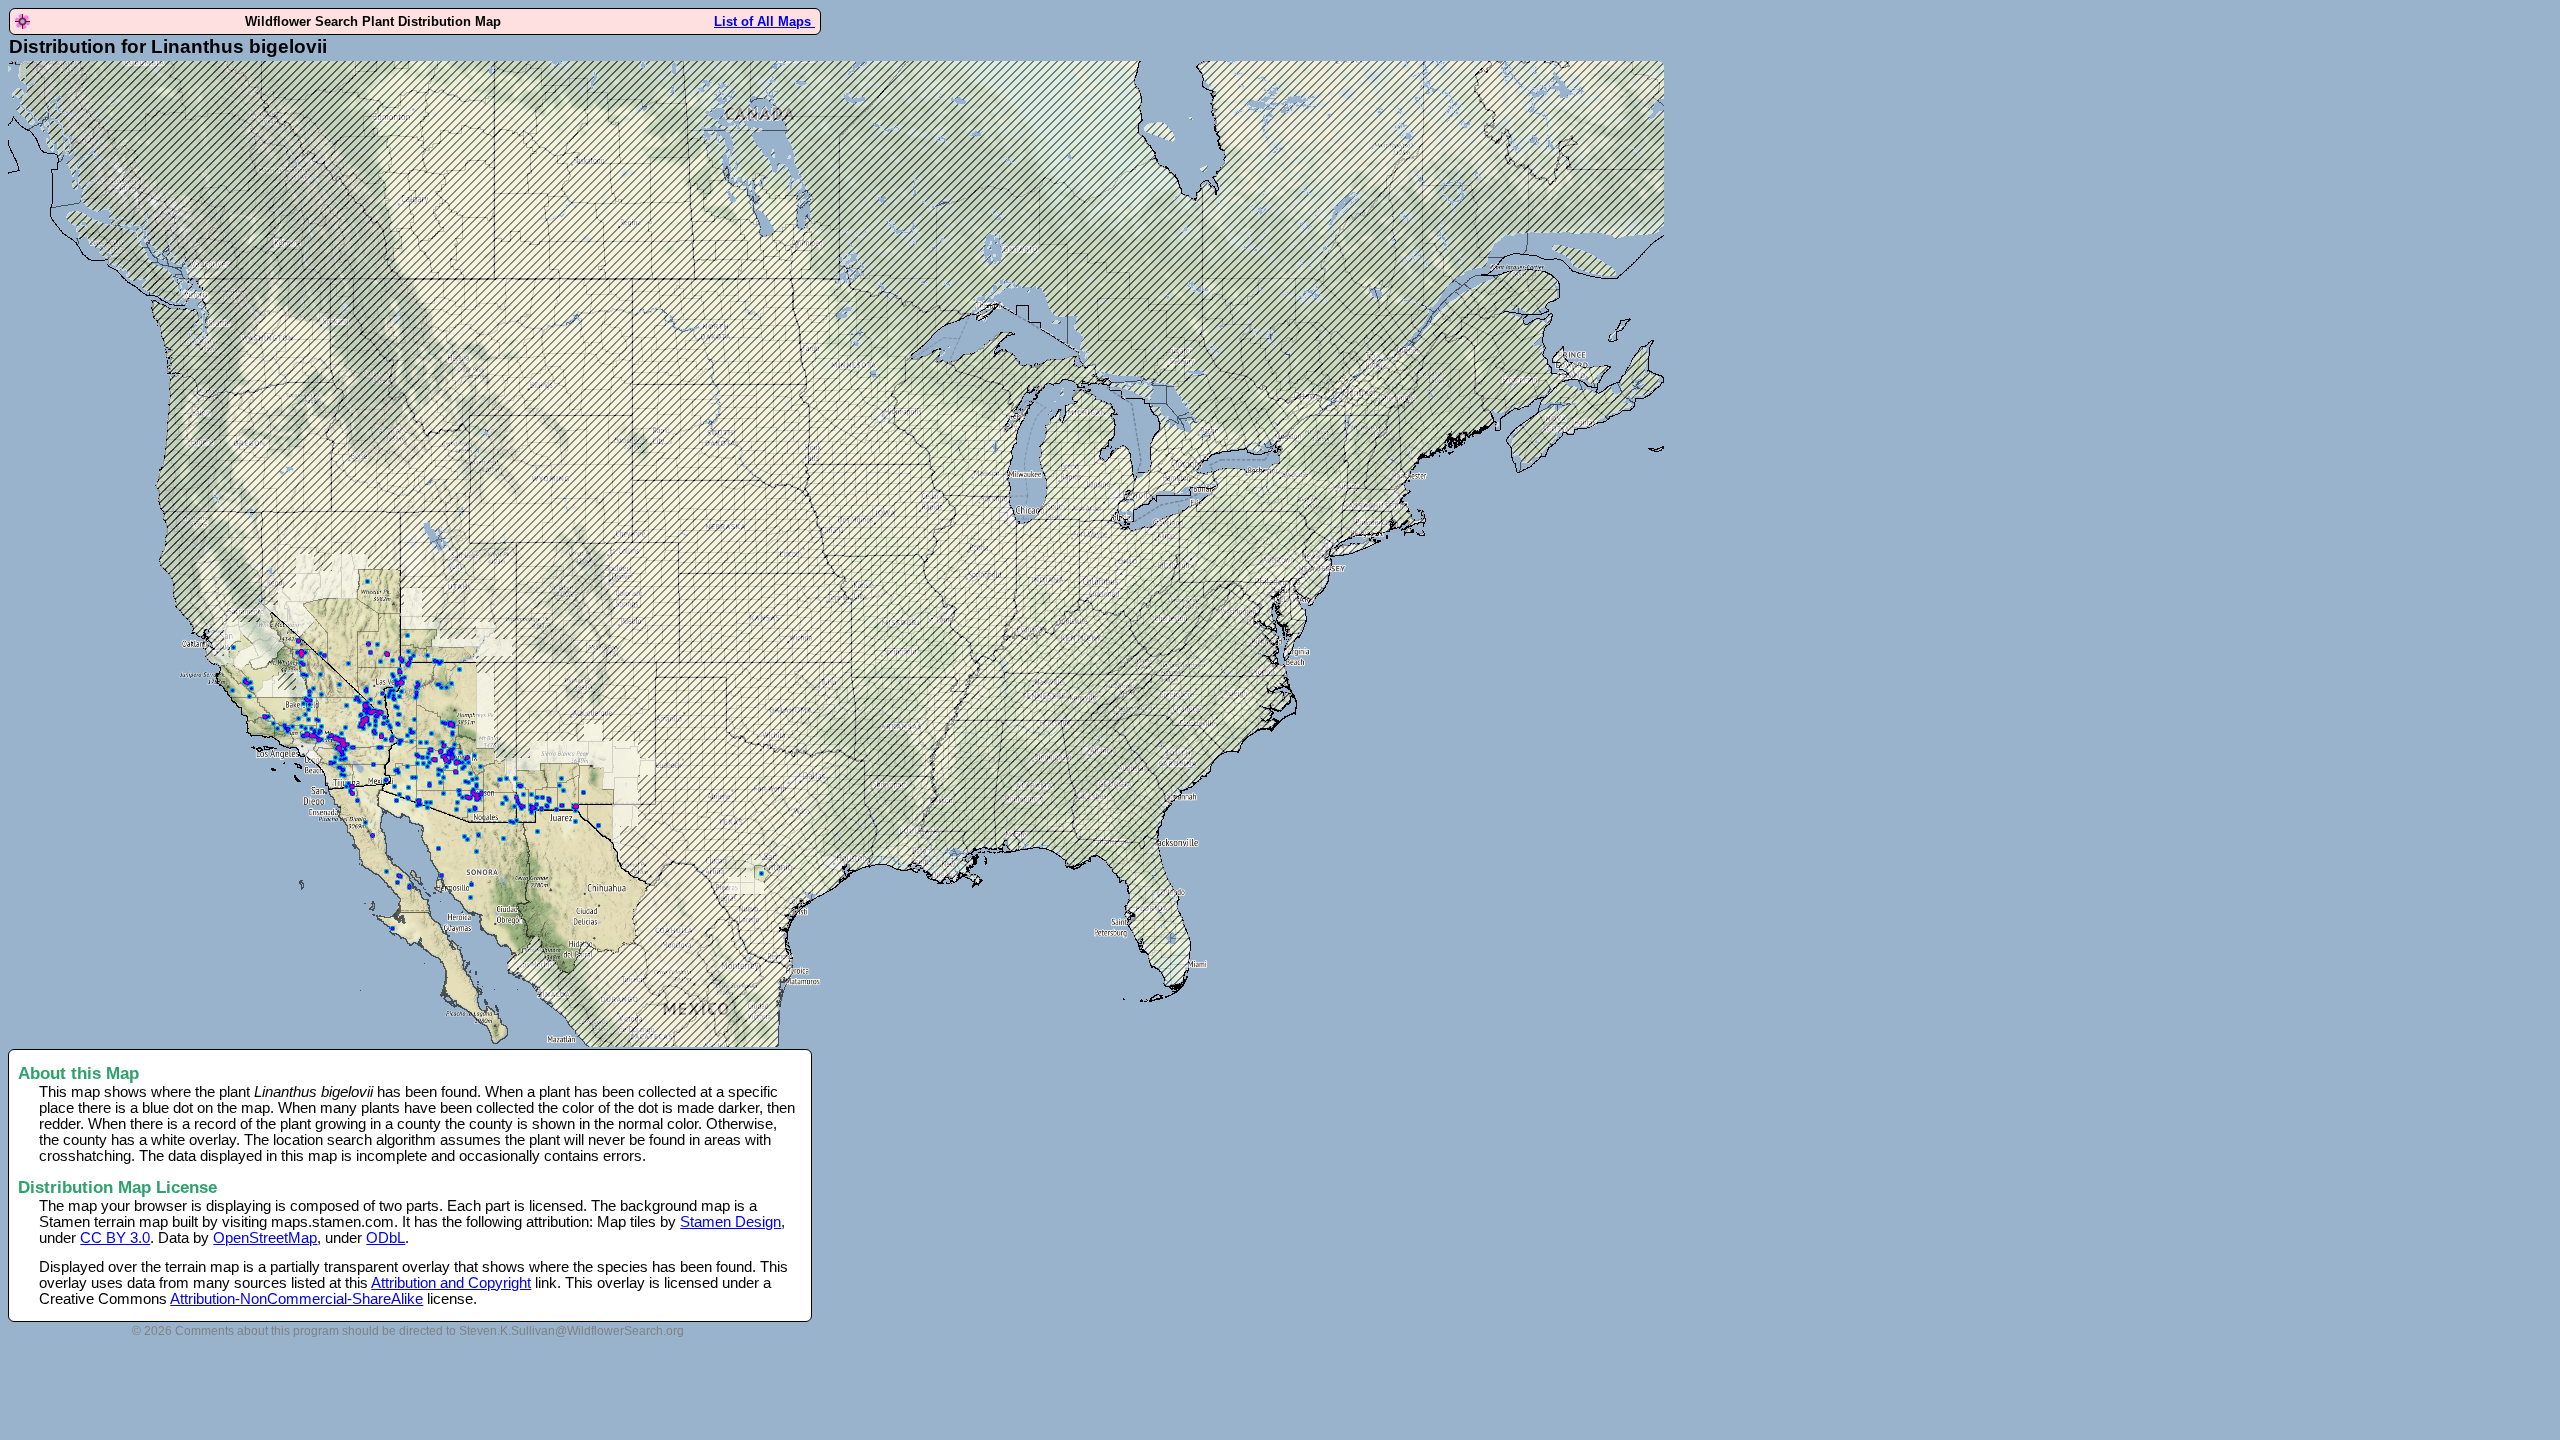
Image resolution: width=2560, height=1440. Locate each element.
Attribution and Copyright (451, 1283)
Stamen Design (730, 1222)
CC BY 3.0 (115, 1238)
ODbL (385, 1238)
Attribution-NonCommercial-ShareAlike (296, 1299)
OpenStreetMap (265, 1238)
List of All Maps (764, 21)
